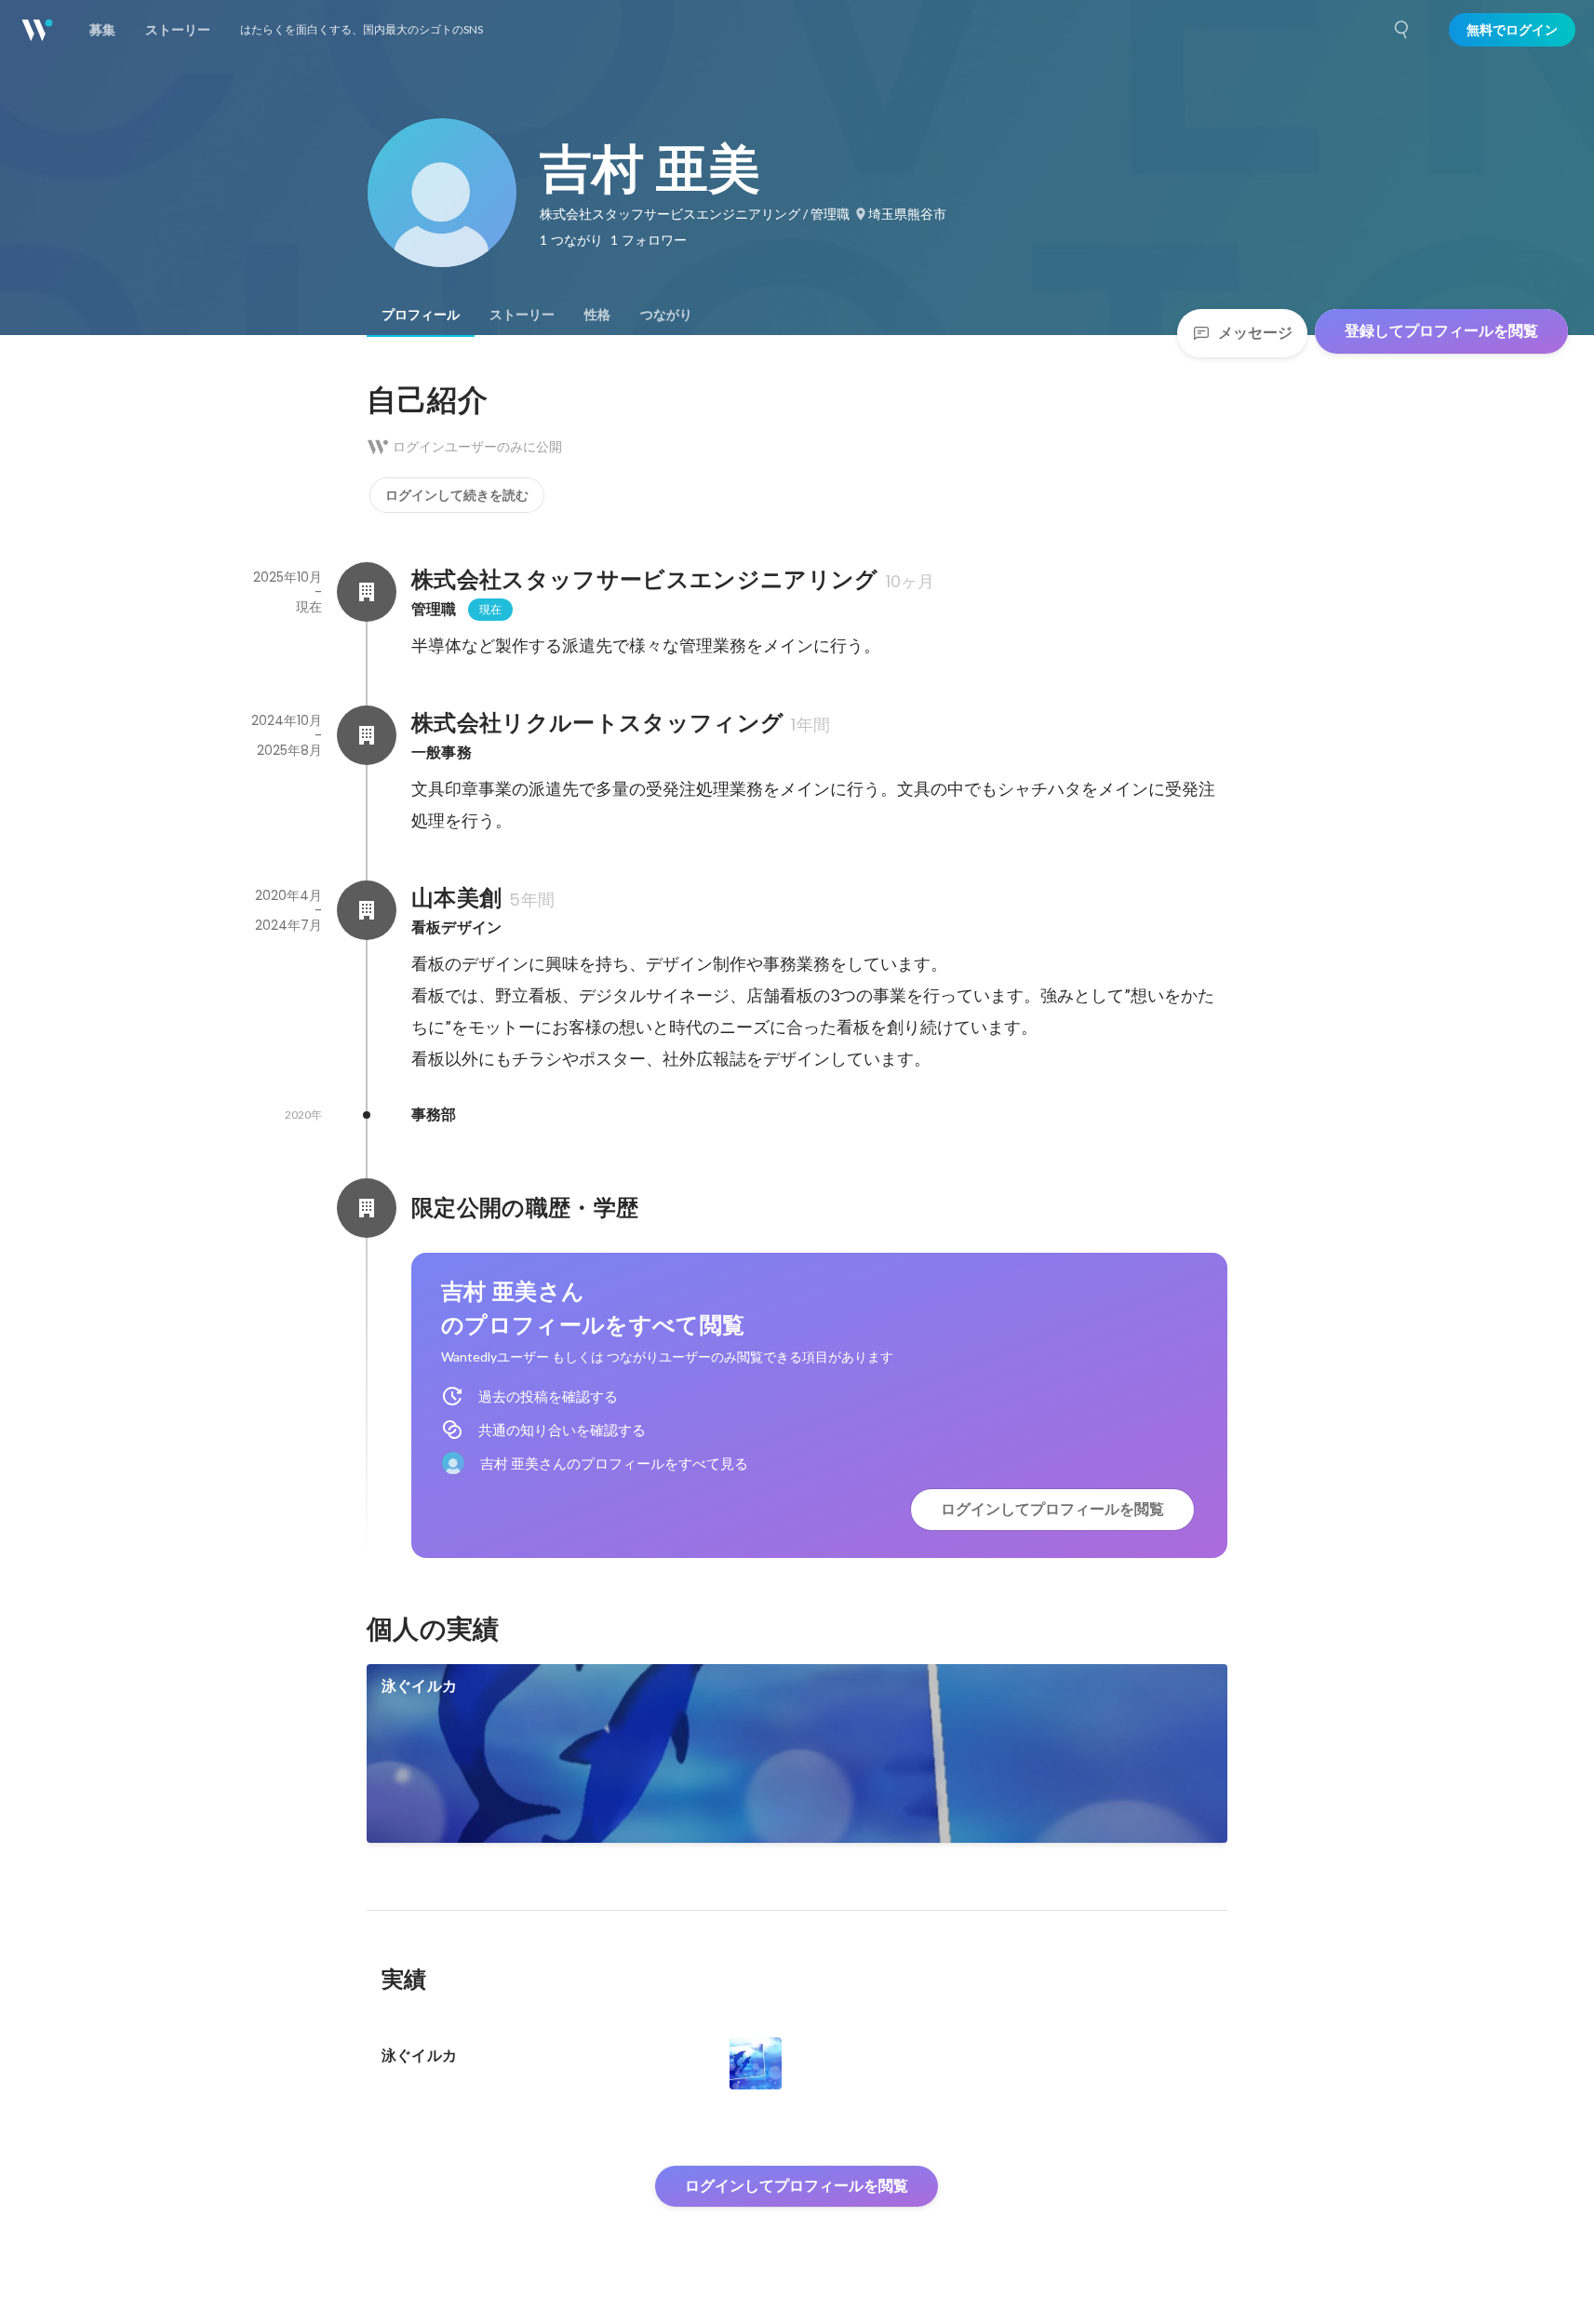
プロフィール (421, 315)
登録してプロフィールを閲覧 (1441, 331)
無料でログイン (1512, 30)
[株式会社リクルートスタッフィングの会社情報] (367, 735)
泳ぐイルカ (419, 1686)
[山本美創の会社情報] (367, 910)
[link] (797, 1753)
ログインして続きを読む (457, 495)
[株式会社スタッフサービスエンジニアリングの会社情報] (367, 592)
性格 (597, 315)
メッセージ (1255, 333)
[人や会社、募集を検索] (1402, 30)
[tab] (421, 315)
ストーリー (522, 315)
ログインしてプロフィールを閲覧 (1052, 1509)
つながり (666, 315)
